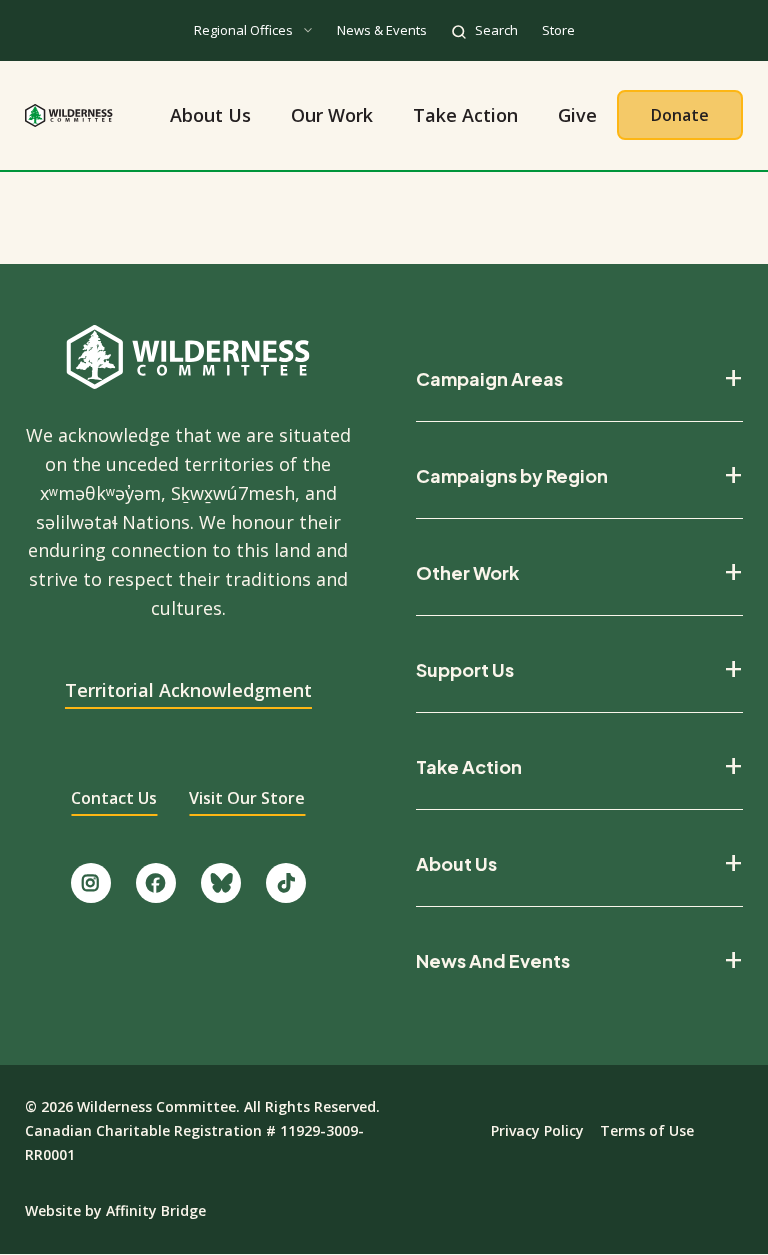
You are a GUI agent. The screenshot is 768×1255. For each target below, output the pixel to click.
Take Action (465, 115)
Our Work (332, 115)
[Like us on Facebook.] (156, 883)
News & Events (382, 30)
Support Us (465, 670)
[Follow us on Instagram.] (91, 883)
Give (577, 115)
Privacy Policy (537, 1130)
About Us (210, 115)
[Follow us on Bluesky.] (221, 883)
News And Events (493, 961)
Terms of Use (647, 1130)
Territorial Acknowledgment (188, 690)
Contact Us (114, 798)
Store (558, 30)
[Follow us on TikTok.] (286, 883)
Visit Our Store (247, 798)
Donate (680, 115)
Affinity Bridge (156, 1210)
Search (496, 30)
